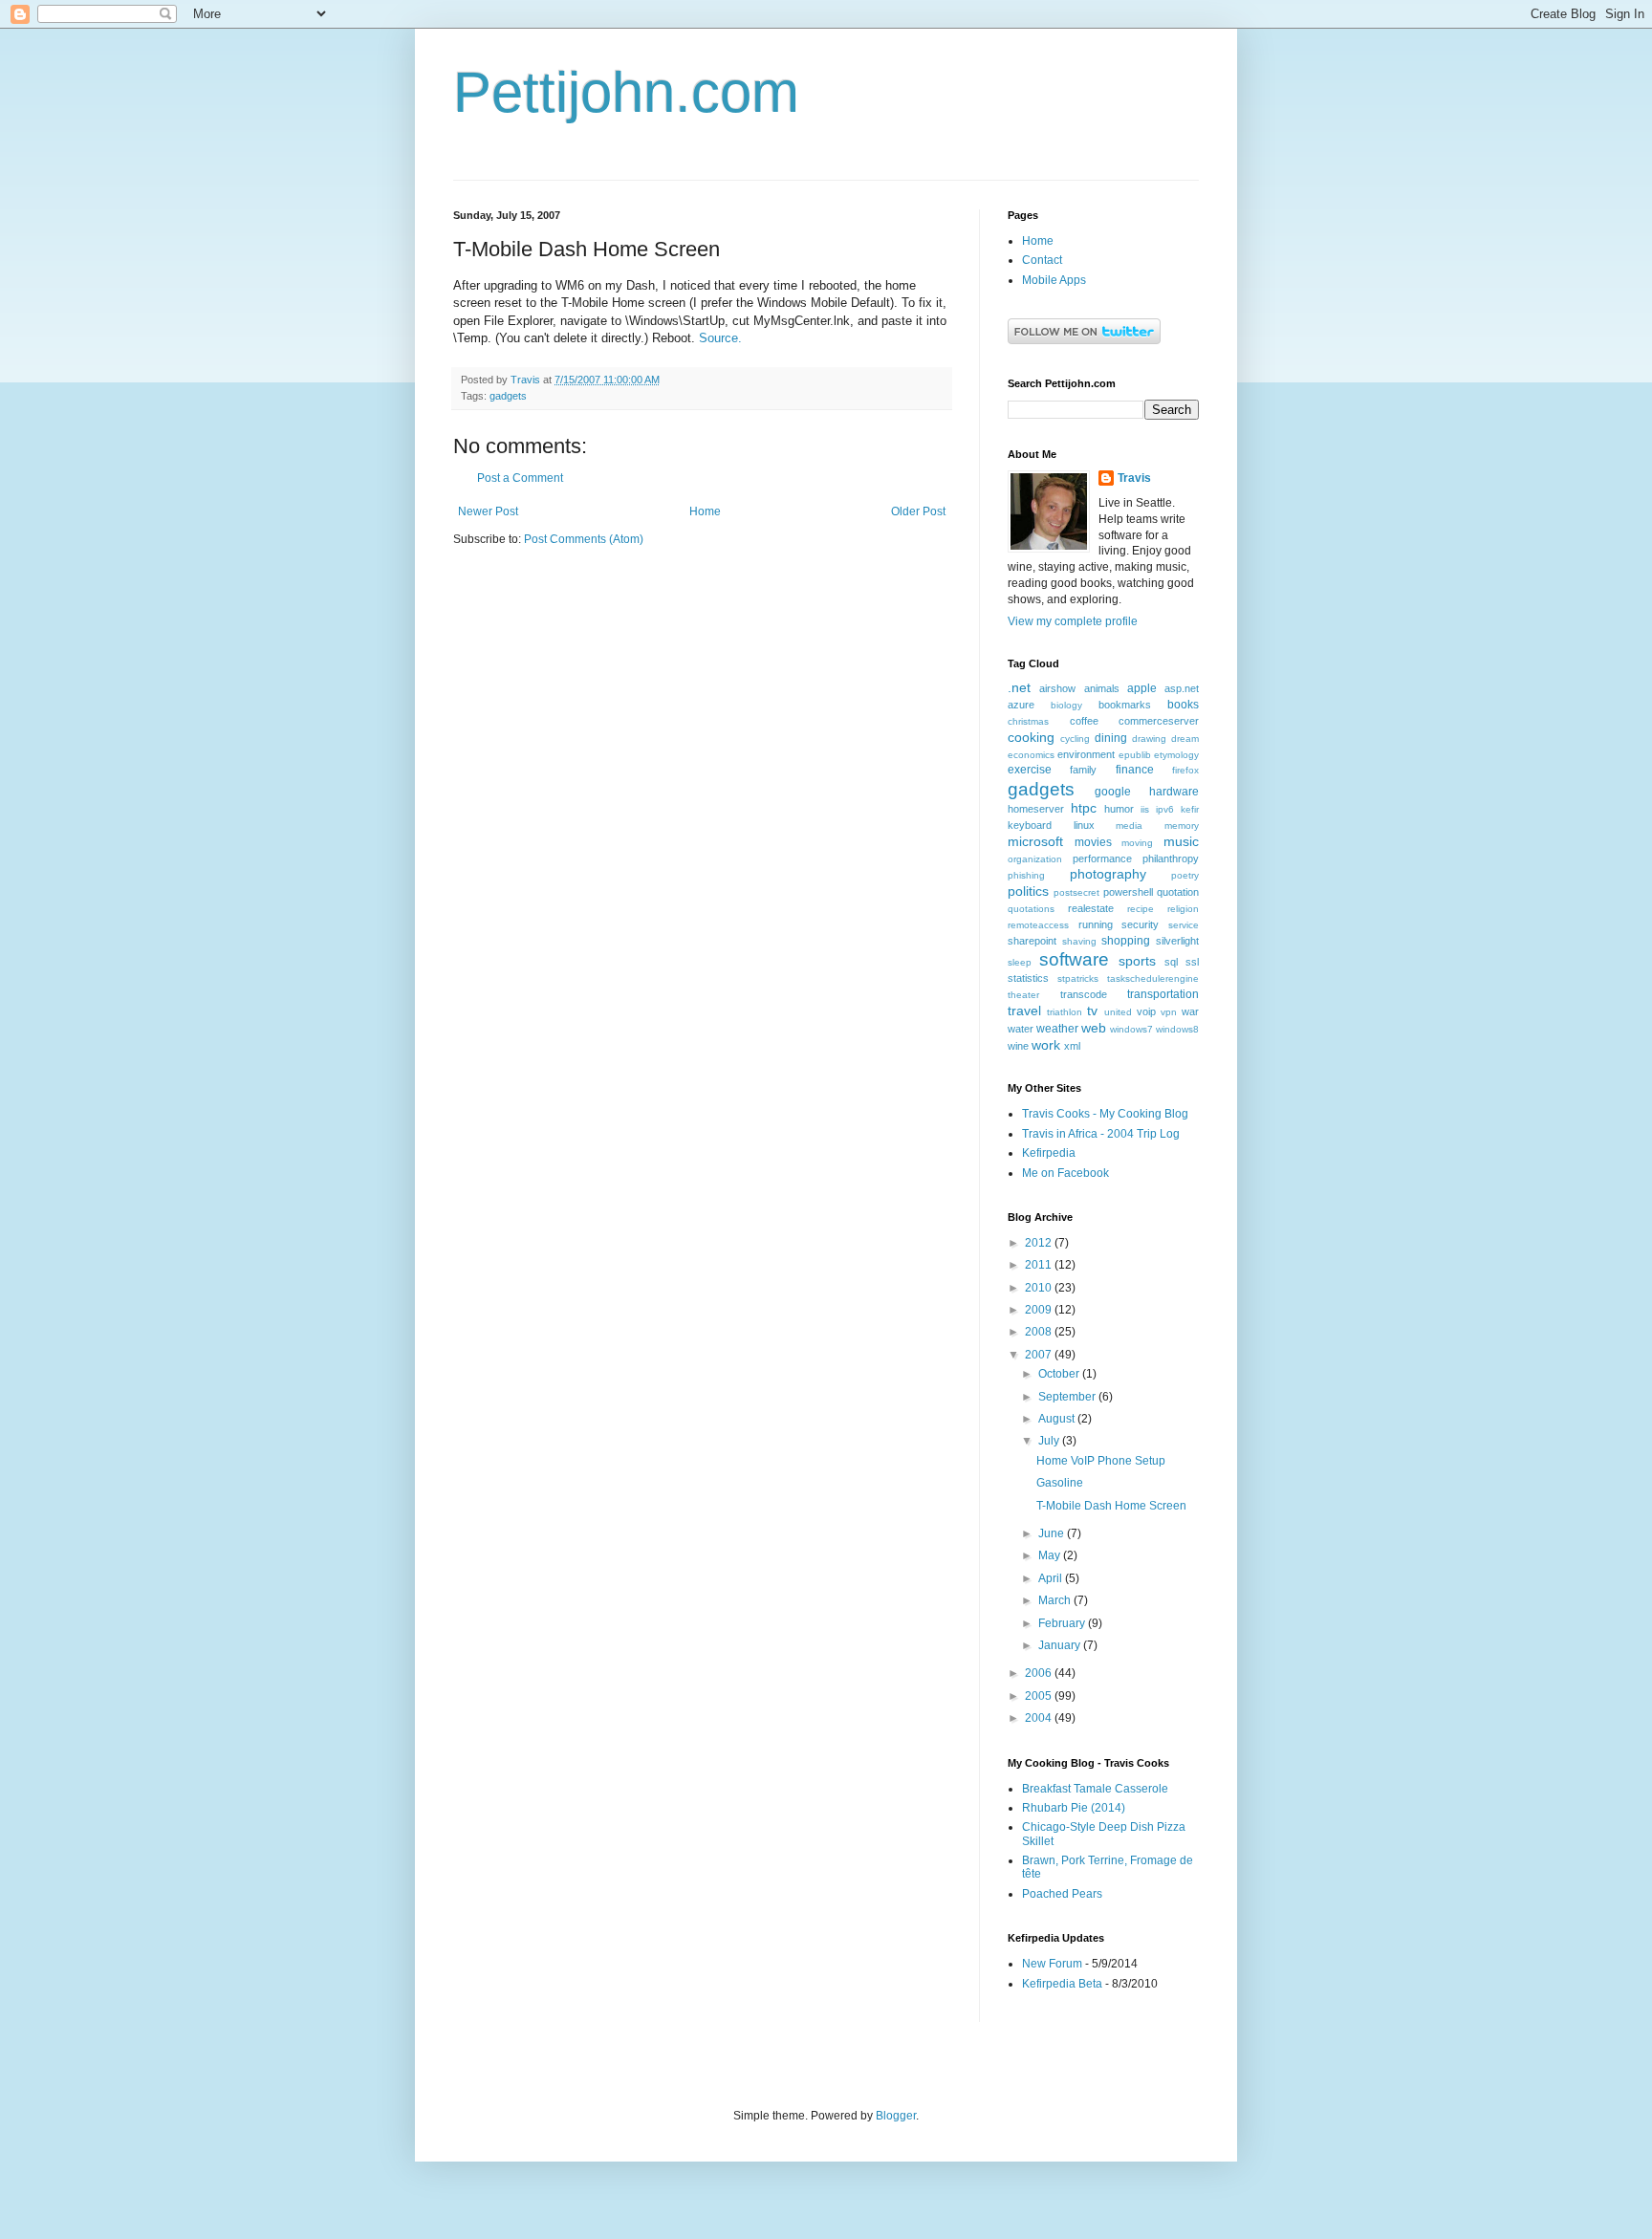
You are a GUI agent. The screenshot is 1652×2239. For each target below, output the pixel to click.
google (1113, 792)
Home (705, 511)
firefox (1185, 770)
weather (1057, 1029)
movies (1093, 842)
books (1183, 705)
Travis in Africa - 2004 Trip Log (1101, 1134)
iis (1145, 809)
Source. (720, 338)
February (1063, 1623)
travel (1024, 1011)
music (1181, 841)
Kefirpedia (1049, 1153)
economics (1031, 755)
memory (1182, 826)
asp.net (1182, 688)
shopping (1126, 941)
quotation (1178, 892)
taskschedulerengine (1153, 978)
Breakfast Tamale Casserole (1095, 1789)
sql (1171, 962)
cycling (1075, 739)
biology (1066, 705)
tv (1092, 1011)
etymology (1176, 755)
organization (1035, 859)
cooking (1031, 737)
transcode (1084, 994)
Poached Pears (1062, 1894)
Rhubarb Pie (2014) (1074, 1808)
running (1096, 924)
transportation (1163, 994)
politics (1028, 891)
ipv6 (1165, 809)
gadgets (508, 396)
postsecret (1076, 892)
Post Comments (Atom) (584, 539)
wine (1018, 1046)
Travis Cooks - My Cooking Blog (1105, 1114)
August (1058, 1419)
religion (1183, 909)
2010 (1040, 1288)
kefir (1190, 809)
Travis (1134, 478)
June (1053, 1533)
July (1050, 1441)
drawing (1149, 739)
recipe (1141, 909)
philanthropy (1171, 859)
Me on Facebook (1065, 1173)
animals (1102, 688)
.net (1019, 687)
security (1140, 924)
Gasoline (1060, 1483)
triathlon (1065, 1012)
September (1068, 1397)
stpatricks (1078, 978)
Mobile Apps (1054, 280)
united (1118, 1012)
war (1190, 1011)
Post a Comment (520, 478)
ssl (1192, 962)
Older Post (918, 511)
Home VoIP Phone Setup (1101, 1461)
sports (1137, 961)
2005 (1040, 1696)
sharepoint (1032, 941)
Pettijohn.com (626, 92)
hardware (1174, 792)
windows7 (1131, 1029)
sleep (1020, 962)
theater (1023, 995)
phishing (1026, 875)
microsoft (1035, 841)
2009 (1040, 1310)
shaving (1079, 941)
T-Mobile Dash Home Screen (1111, 1506)
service (1184, 925)
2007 (1040, 1355)
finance (1135, 770)
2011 (1040, 1265)
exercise (1030, 770)
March (1056, 1600)
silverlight (1177, 941)
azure (1021, 705)
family (1083, 770)
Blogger (896, 2116)
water (1021, 1029)
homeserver (1036, 809)
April (1052, 1578)
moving (1137, 843)
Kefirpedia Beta (1062, 1984)
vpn (1169, 1012)
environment (1086, 754)
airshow (1057, 688)
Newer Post (488, 511)
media (1129, 826)
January (1061, 1645)
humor (1119, 809)
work (1046, 1045)
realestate (1091, 908)
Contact (1042, 260)
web (1094, 1028)
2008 (1040, 1332)
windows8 (1177, 1029)
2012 (1040, 1243)
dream (1185, 739)
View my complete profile (1073, 621)
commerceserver (1159, 721)
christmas (1028, 721)
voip (1146, 1011)
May (1051, 1555)
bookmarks (1125, 705)
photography (1108, 874)
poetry (1185, 875)
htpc (1084, 808)
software (1074, 959)
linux (1084, 825)
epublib (1135, 755)
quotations (1031, 909)
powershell (1128, 892)
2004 (1040, 1718)
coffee (1084, 721)
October (1060, 1374)
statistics (1028, 978)
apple (1142, 688)
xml (1072, 1046)
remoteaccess (1038, 925)
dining (1111, 738)
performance (1102, 859)
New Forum (1052, 1964)
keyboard (1030, 825)
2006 (1040, 1673)
